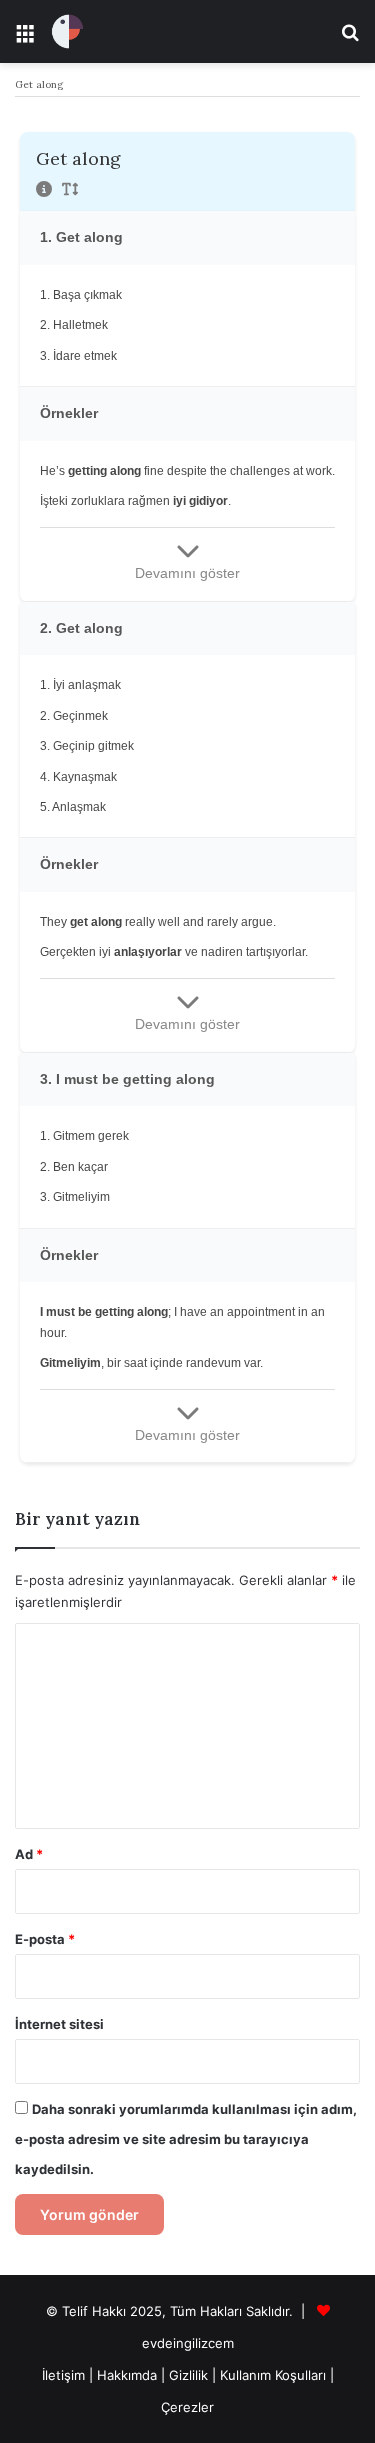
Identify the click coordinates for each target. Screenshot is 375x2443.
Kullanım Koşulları (273, 2375)
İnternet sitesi (59, 2024)
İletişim (63, 2375)
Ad (29, 1854)
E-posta (45, 1939)
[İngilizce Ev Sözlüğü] (67, 31)
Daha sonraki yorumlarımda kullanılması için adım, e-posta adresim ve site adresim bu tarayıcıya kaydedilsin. (186, 2139)
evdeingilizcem (188, 2343)
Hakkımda (129, 2375)
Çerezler (187, 2407)
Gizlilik (190, 2375)
